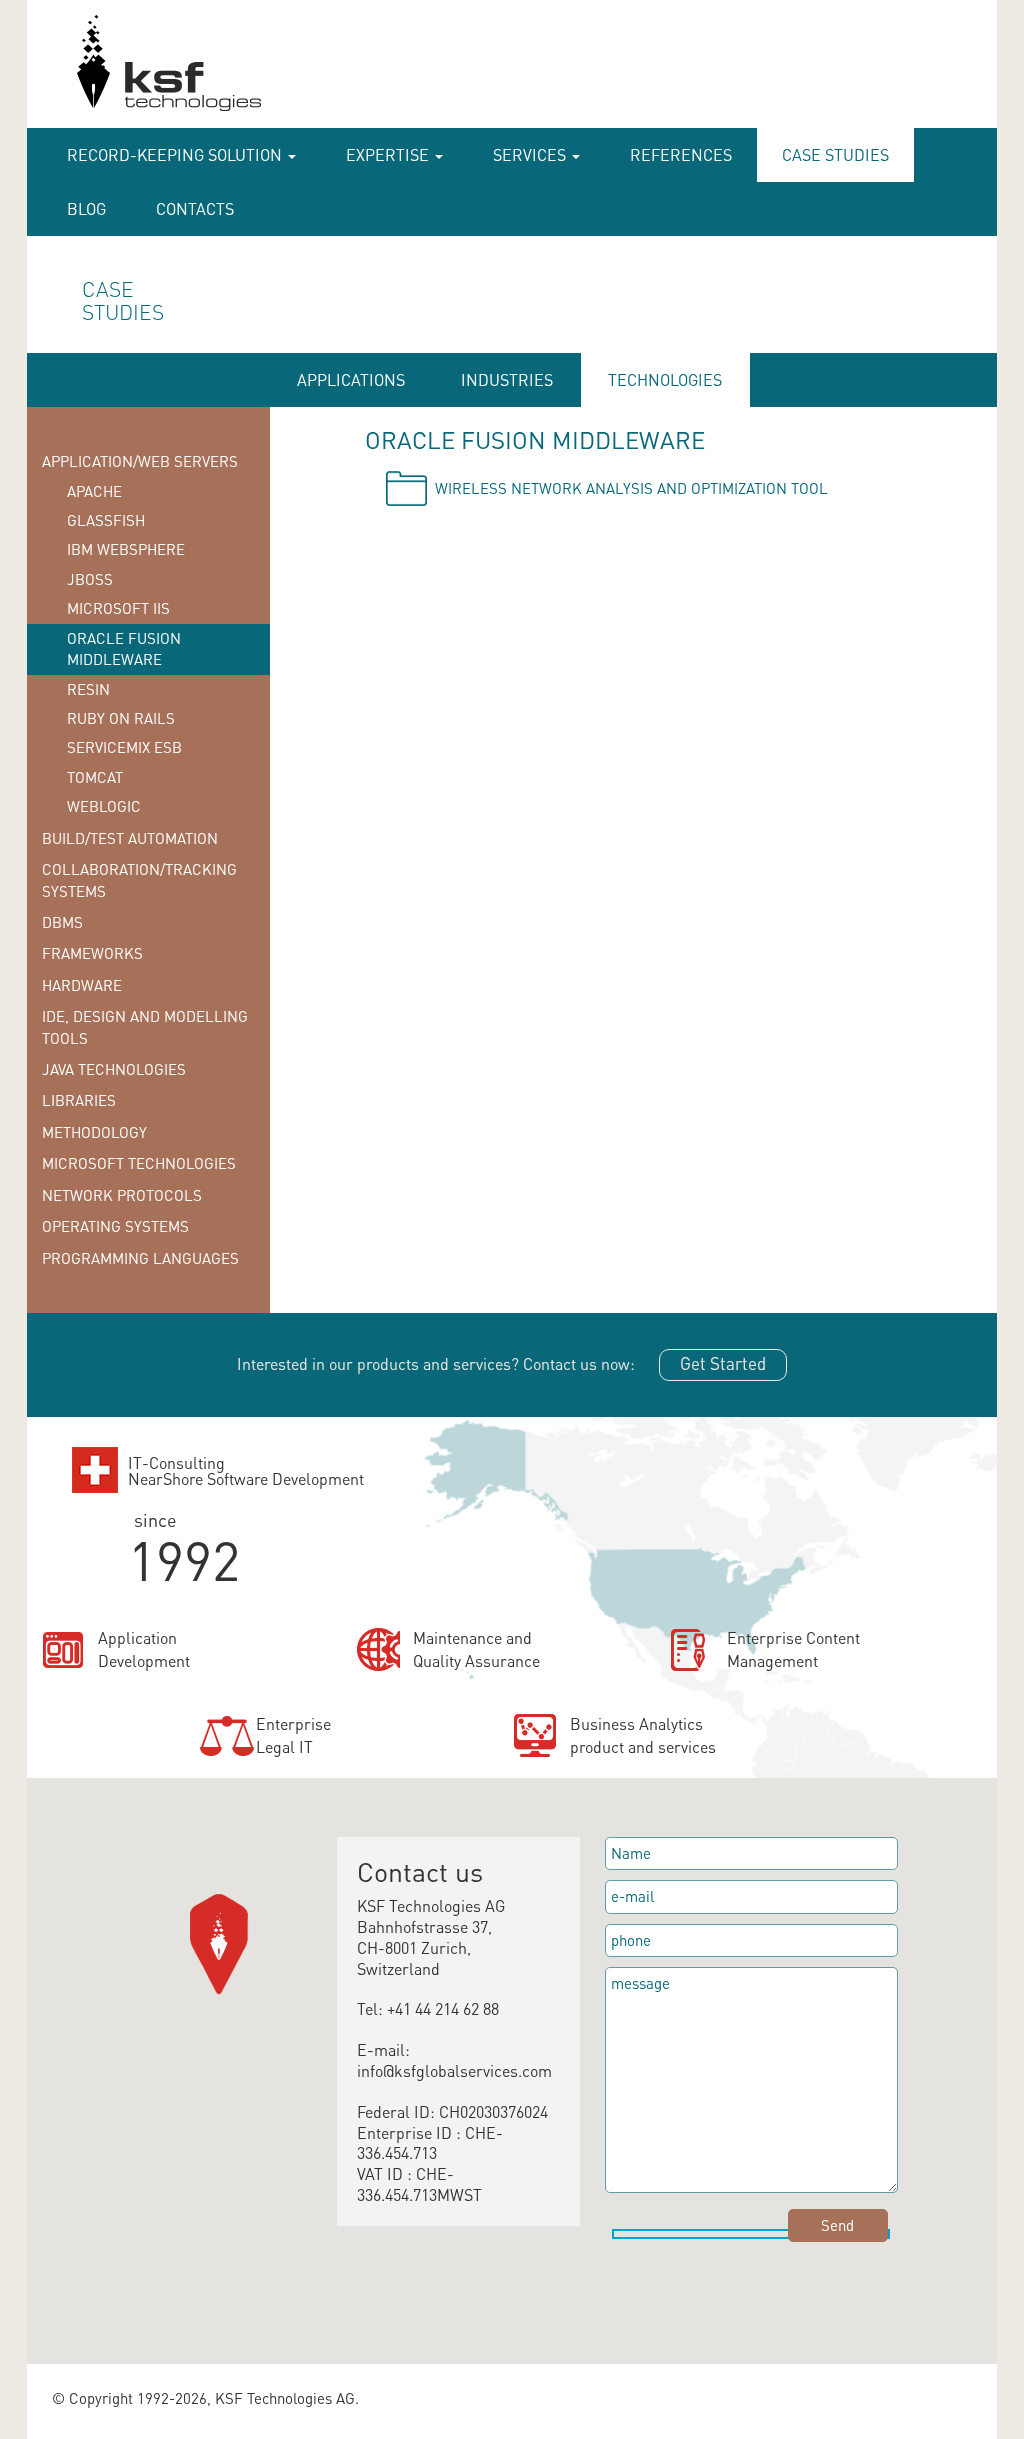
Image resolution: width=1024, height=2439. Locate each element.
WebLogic (104, 806)
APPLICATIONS (351, 379)
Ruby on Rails (121, 718)
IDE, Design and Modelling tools (145, 1026)
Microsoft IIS (118, 608)
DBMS (62, 922)
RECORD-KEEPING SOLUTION (176, 154)
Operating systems (115, 1226)
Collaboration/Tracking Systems (139, 879)
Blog (86, 208)
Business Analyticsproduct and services (643, 1735)
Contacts (195, 208)
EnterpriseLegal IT (293, 1735)
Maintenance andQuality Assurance (476, 1649)
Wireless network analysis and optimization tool (631, 488)
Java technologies (114, 1069)
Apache (94, 491)
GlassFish (106, 520)
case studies (835, 154)
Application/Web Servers (140, 461)
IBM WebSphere (126, 549)
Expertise (389, 154)
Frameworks (92, 953)
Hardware (82, 985)
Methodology (94, 1132)
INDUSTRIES (507, 379)
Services (531, 154)
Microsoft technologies (139, 1163)
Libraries (79, 1100)
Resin (88, 689)
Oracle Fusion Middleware (124, 648)
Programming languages (140, 1258)
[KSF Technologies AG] (68, 71)
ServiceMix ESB (124, 747)
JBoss (90, 579)
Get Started (723, 1363)
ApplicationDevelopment (144, 1649)
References (681, 154)
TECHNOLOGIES (665, 379)
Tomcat (95, 777)
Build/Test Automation (130, 838)
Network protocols (122, 1195)
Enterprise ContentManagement (793, 1649)
